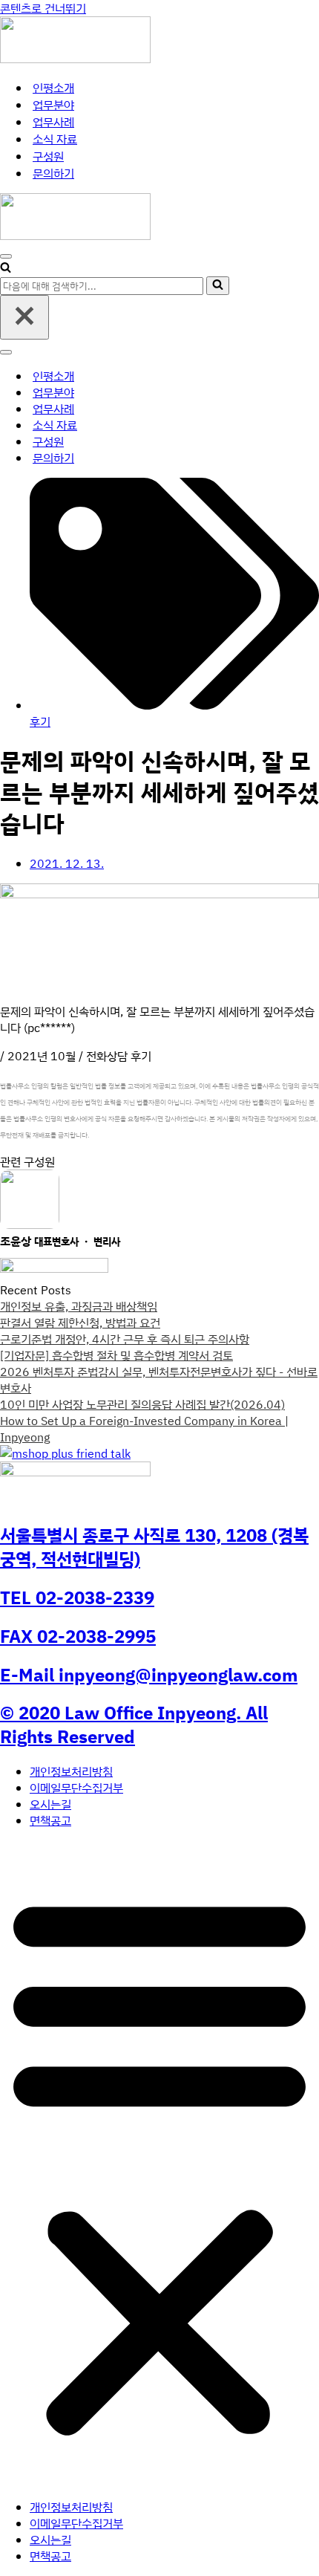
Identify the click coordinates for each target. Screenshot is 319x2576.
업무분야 (53, 105)
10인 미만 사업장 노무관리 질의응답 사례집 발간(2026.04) (142, 1404)
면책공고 (50, 1820)
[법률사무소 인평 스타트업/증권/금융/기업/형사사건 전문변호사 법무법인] (75, 59)
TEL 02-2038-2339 (77, 1597)
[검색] (6, 268)
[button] (159, 2164)
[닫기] (24, 317)
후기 (40, 721)
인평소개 (53, 88)
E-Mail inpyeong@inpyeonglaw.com (149, 1675)
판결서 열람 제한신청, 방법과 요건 (80, 1323)
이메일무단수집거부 (76, 1788)
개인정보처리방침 (71, 1771)
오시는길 (50, 1804)
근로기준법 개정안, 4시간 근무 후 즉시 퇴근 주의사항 (125, 1339)
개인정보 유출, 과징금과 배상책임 (79, 1306)
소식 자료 (55, 139)
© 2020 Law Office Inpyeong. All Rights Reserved (134, 1725)
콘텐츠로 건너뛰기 (43, 8)
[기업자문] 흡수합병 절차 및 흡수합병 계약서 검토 (116, 1355)
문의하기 (53, 173)
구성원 (48, 156)
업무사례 (53, 122)
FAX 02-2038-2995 (78, 1636)
